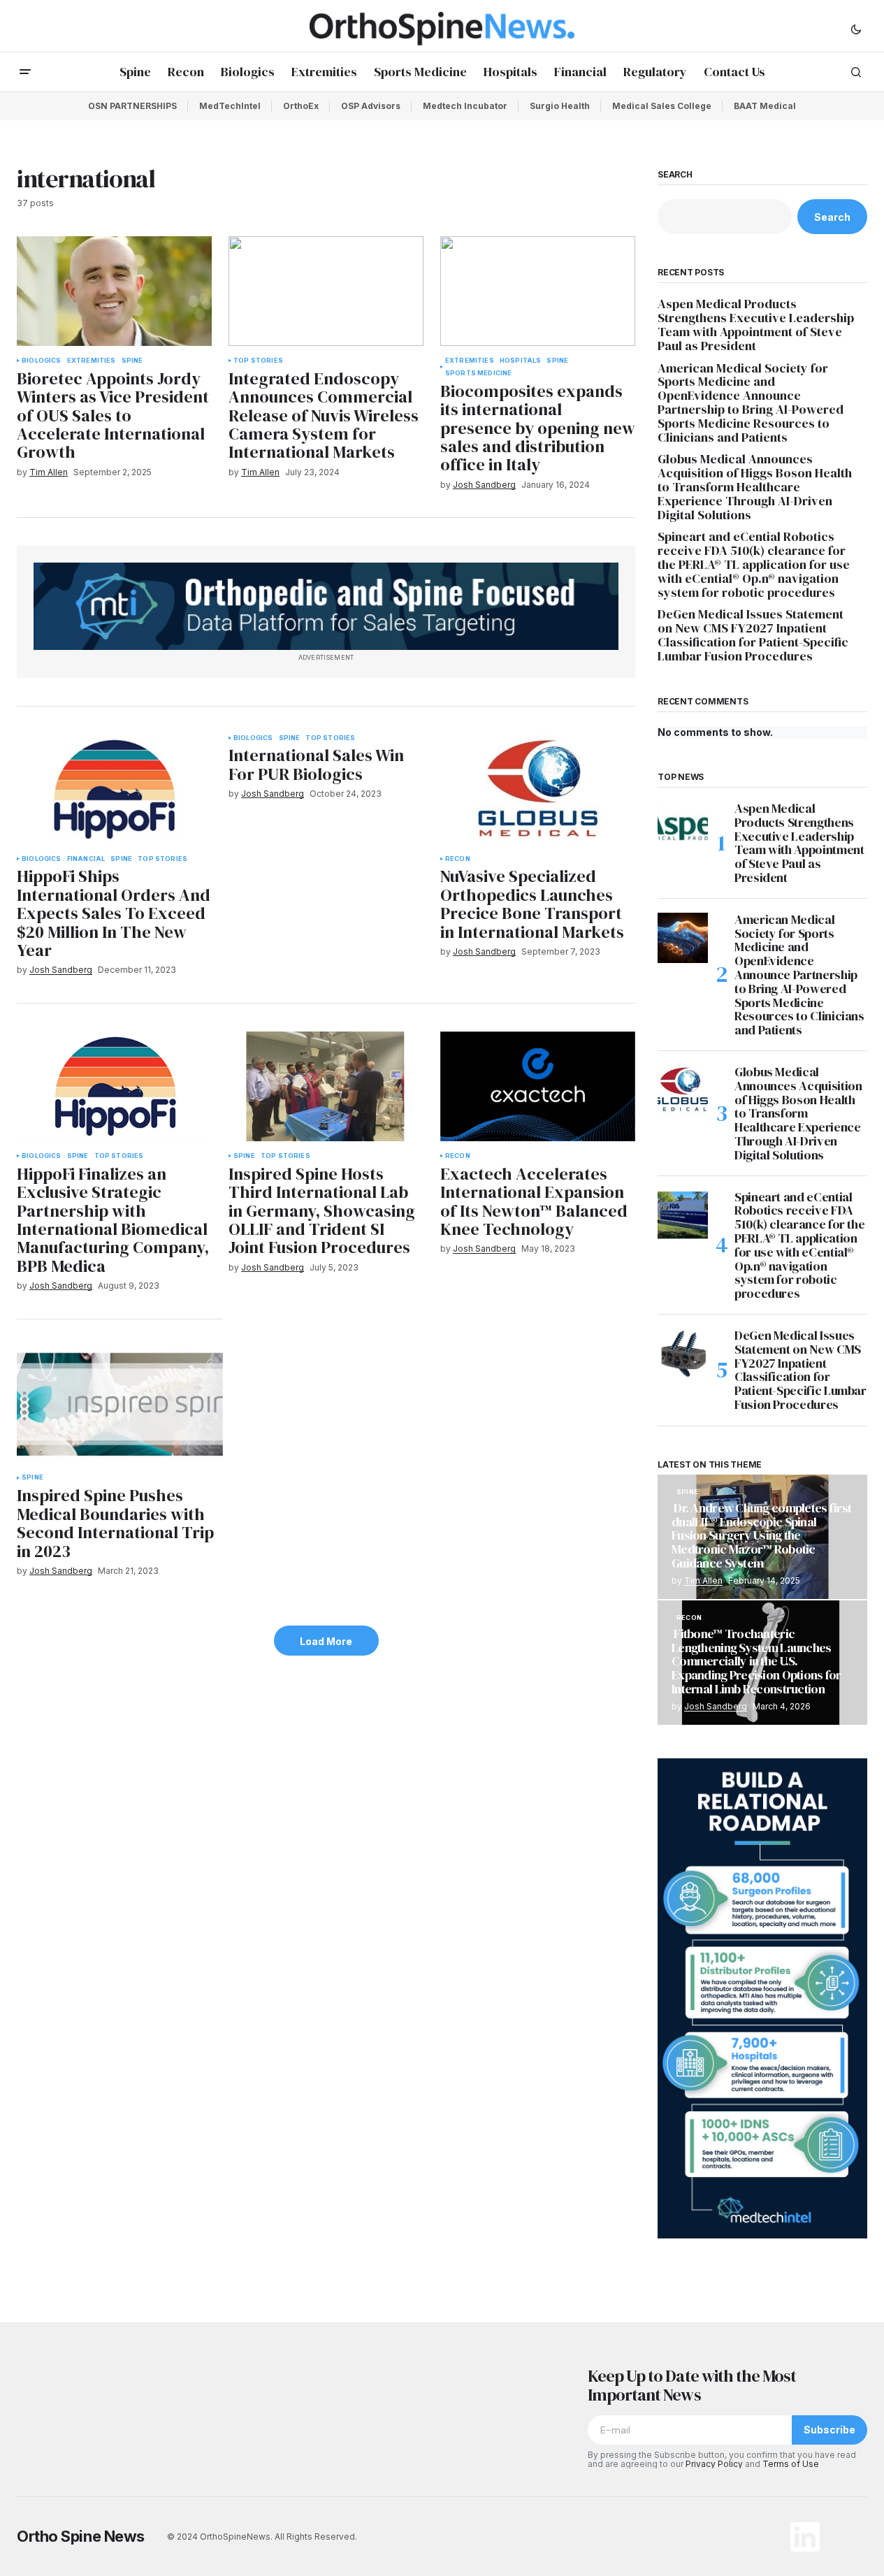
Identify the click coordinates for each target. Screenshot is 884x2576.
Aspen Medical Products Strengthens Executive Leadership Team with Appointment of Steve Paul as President (756, 325)
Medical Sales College (662, 106)
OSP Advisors (371, 106)
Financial (86, 859)
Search (675, 175)
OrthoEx (301, 106)
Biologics (42, 361)
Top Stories (258, 361)
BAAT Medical (765, 106)
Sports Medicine (479, 373)
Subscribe (829, 2430)
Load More (326, 1641)
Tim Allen (703, 1580)
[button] (856, 29)
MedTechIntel (230, 106)
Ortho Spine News (81, 2536)
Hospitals (521, 361)
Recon (458, 859)
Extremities (92, 361)
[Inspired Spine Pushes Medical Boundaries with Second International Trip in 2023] (120, 1405)
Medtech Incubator (465, 106)
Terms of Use (791, 2464)
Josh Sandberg (716, 1706)
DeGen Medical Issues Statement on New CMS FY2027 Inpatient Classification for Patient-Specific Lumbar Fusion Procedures (753, 635)
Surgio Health (560, 106)
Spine (132, 361)
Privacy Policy (714, 2464)
